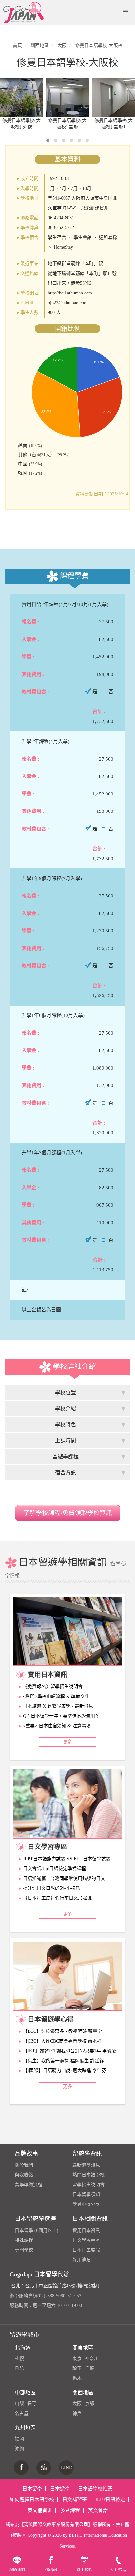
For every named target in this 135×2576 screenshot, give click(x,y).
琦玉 (77, 2368)
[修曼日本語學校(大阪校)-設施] (68, 98)
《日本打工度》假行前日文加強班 (57, 1898)
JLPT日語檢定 (110, 2500)
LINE (67, 2467)
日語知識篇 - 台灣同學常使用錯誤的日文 (64, 1878)
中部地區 (25, 2392)
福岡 (19, 2439)
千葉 (89, 2368)
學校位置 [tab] (66, 1392)
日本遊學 (60, 2489)
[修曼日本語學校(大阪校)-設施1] (114, 98)
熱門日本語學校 (88, 2175)
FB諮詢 (51, 2570)
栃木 (77, 2378)
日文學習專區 (86, 2240)
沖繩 (19, 2449)
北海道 (23, 2348)
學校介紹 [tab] (66, 1408)
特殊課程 (24, 2240)
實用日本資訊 (86, 2230)
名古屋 (22, 2413)
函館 (19, 2368)
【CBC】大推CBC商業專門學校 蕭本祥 (62, 2041)
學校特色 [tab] (66, 1424)
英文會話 (98, 2510)
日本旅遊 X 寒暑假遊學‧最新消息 (58, 1706)
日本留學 (32, 2489)
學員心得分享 (86, 2204)
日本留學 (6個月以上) (37, 2230)
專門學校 (24, 2250)
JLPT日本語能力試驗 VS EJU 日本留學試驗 (67, 1859)
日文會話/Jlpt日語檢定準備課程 (54, 1869)
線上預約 (85, 2570)
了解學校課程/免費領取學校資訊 (68, 1513)
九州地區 (25, 2428)
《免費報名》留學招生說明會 (53, 1687)
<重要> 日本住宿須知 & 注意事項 (57, 1726)
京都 (89, 2404)
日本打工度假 (86, 2250)
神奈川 (92, 2359)
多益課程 (70, 2510)
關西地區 (83, 2392)
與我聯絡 (24, 2175)
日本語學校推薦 (95, 2489)
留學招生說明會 (88, 2185)
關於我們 (24, 2165)
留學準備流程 (29, 2185)
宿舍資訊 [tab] (66, 1472)
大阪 (77, 2404)
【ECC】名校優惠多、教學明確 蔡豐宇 (62, 2031)
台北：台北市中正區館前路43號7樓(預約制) (55, 2286)
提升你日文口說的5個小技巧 (52, 1888)
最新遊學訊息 (86, 2165)
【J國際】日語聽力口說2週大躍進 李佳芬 (65, 2071)
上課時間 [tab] (66, 1440)
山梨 (19, 2404)
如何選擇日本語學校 (32, 2500)
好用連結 (82, 2260)
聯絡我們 (17, 2570)
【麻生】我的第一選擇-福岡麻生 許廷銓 (63, 2061)
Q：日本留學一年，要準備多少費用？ (61, 1716)
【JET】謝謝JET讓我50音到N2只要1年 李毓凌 (69, 2051)
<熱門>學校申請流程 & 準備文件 (56, 1696)
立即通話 (118, 2570)
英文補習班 (40, 2510)
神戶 (77, 2413)
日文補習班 (75, 2500)
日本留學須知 (86, 2194)
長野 (32, 2404)
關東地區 (83, 2348)
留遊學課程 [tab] (66, 1456)
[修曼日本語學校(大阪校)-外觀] (21, 98)
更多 (67, 1742)
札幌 (19, 2359)
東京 (77, 2359)
